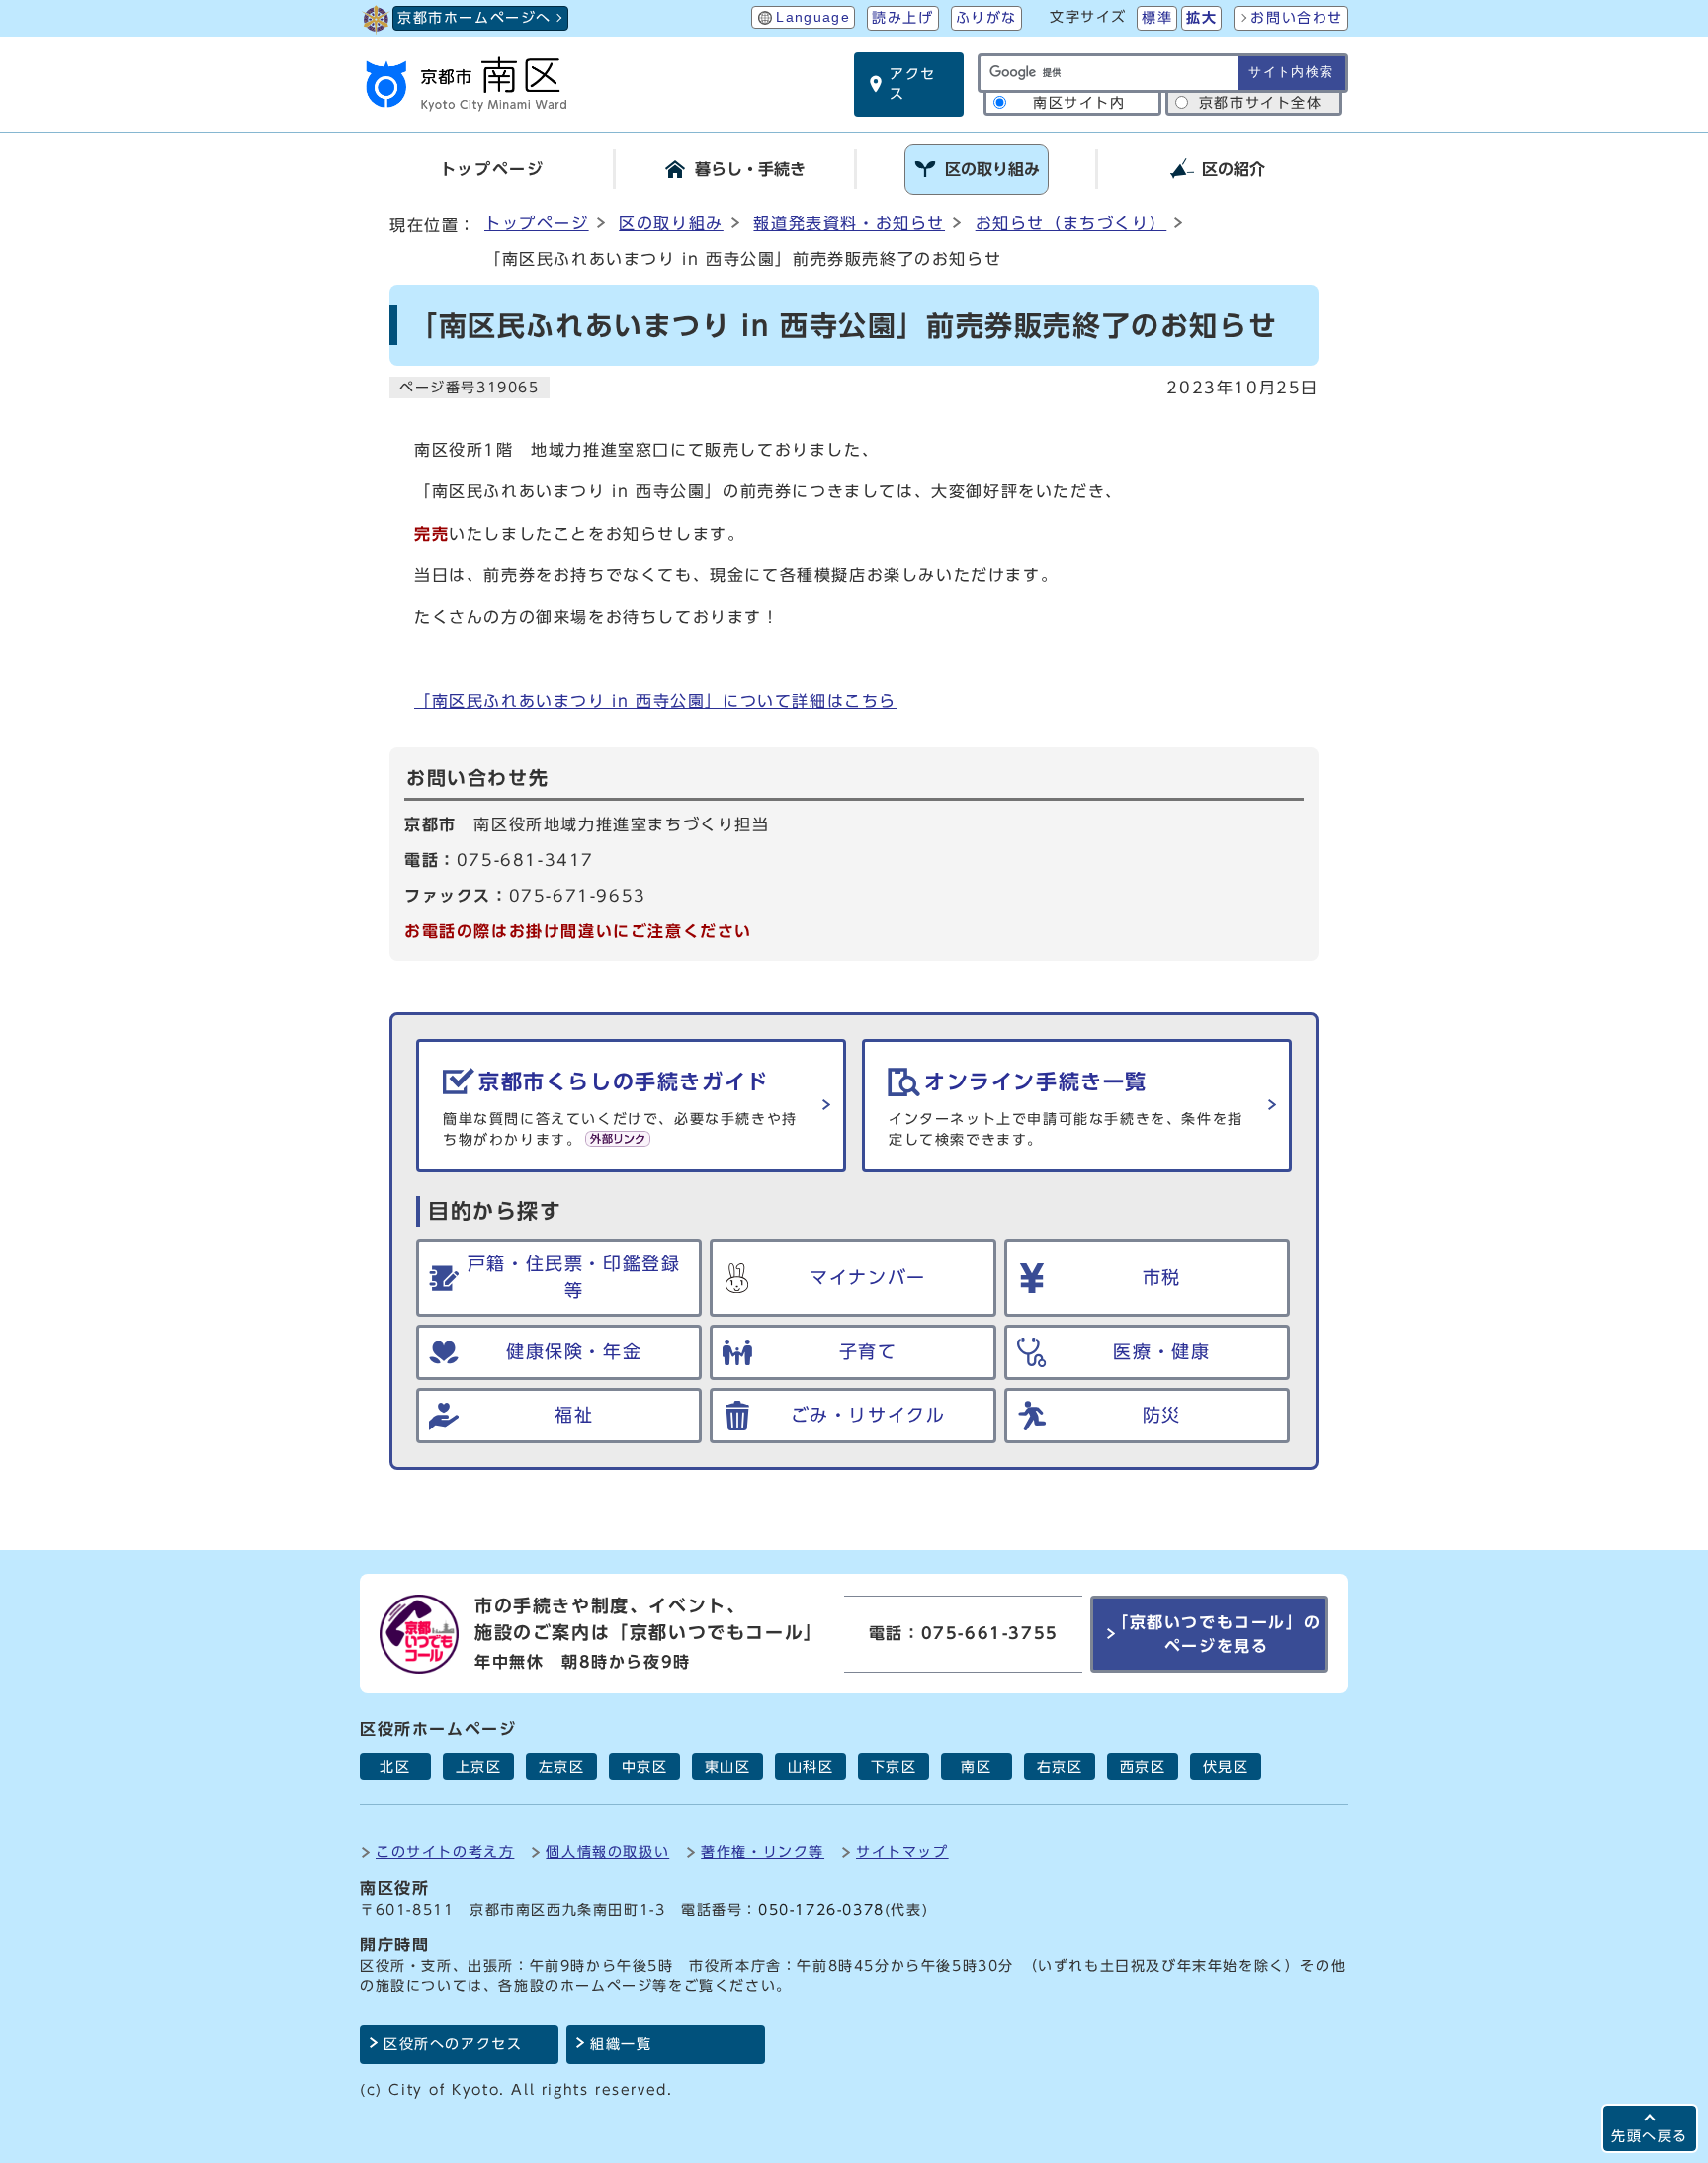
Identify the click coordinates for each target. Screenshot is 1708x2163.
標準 (1157, 18)
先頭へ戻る (1650, 2136)
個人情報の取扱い (607, 1851)
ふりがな (986, 18)
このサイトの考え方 (445, 1851)
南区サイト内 (1079, 103)
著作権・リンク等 (763, 1851)
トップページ (537, 223)
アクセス (913, 84)
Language (813, 17)
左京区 (562, 1767)
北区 (395, 1767)
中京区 (645, 1767)
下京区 (894, 1767)
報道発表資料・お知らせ (849, 223)
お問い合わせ (1297, 18)
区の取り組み (671, 223)
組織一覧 (621, 2044)
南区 (976, 1767)
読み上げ (902, 18)
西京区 (1143, 1767)
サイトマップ (902, 1851)
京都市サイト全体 (1261, 103)
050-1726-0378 (821, 1910)
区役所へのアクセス (453, 2044)
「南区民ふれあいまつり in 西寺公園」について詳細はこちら (655, 701)
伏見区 (1226, 1767)
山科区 (811, 1767)
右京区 (1060, 1767)
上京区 (479, 1767)
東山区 (728, 1767)
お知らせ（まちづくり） (1071, 223)
